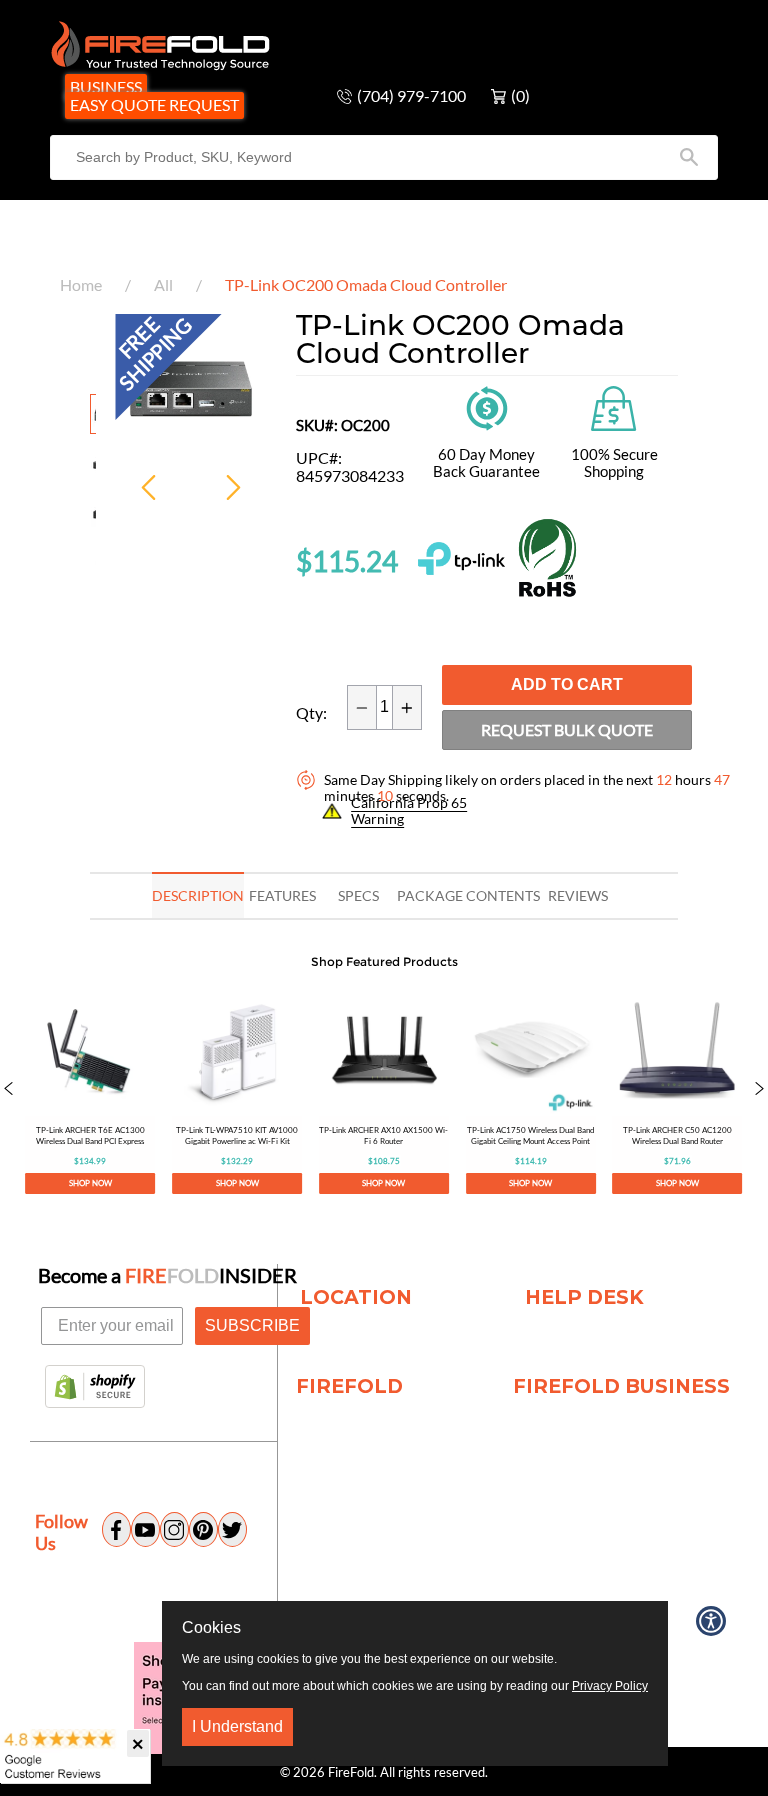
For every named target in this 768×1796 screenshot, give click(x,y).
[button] (8, 1090)
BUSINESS (106, 86)
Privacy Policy (610, 1686)
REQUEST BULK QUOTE (567, 729)
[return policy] (487, 406)
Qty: (311, 713)
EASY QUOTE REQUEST (154, 104)
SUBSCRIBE (252, 1325)
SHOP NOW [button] (90, 1183)
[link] (90, 1090)
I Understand (237, 1726)
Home (81, 284)
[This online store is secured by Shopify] (95, 1388)
